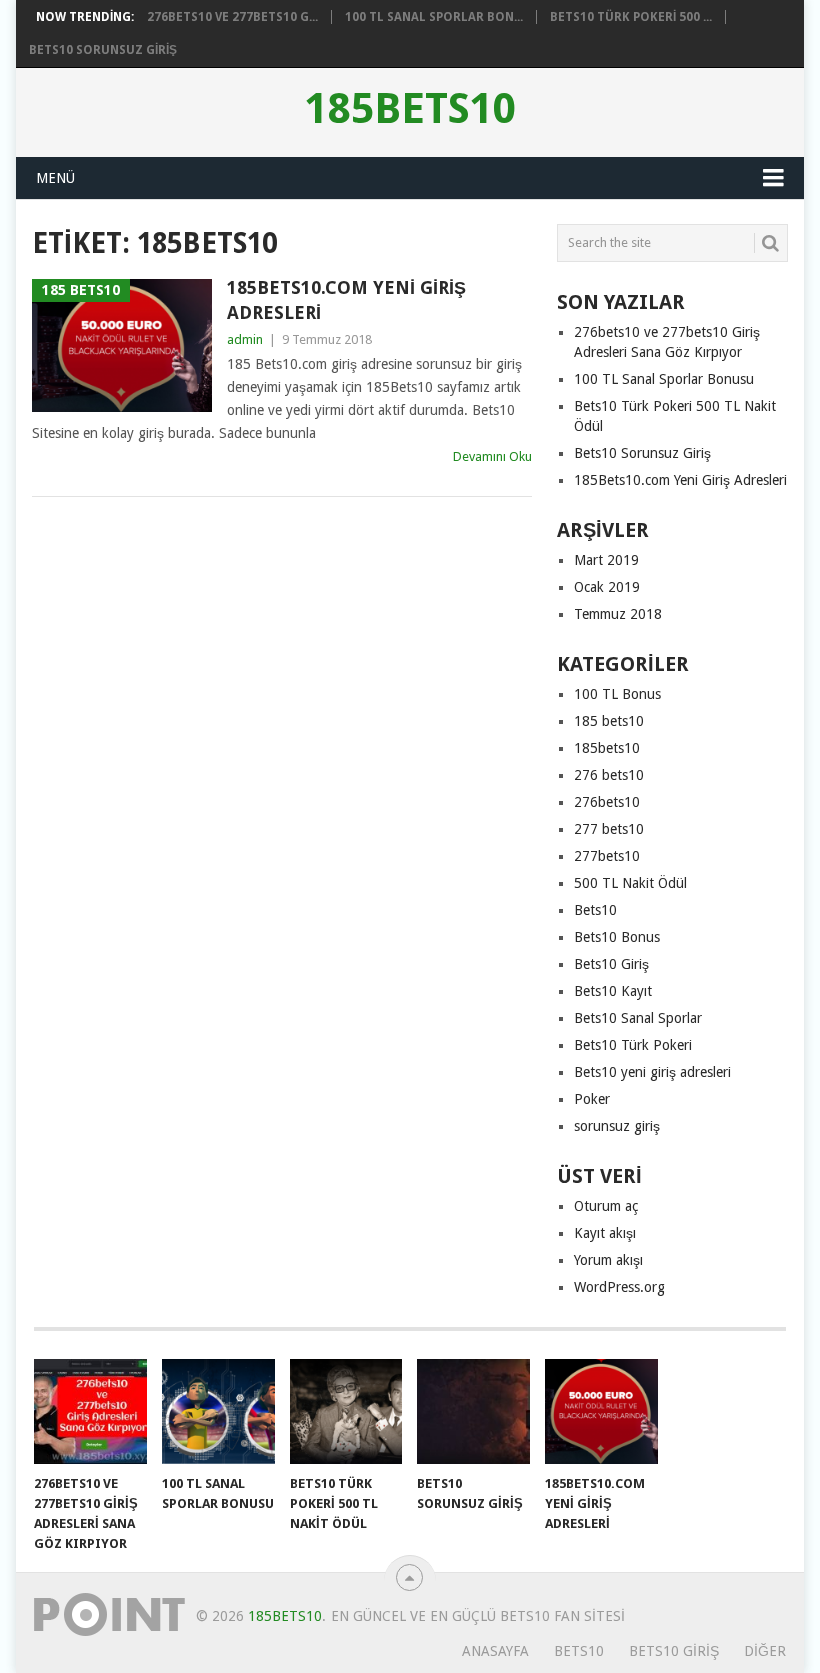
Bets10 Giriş (611, 964)
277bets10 (607, 856)
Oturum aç (606, 1206)
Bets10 (595, 910)
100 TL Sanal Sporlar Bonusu (664, 379)
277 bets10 (609, 829)
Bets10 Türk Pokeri (633, 1045)
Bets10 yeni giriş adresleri (652, 1072)
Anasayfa (495, 1651)
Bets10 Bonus (617, 937)
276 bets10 (609, 775)
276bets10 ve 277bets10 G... (232, 17)
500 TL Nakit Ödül (630, 883)
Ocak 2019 (607, 587)
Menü (55, 178)
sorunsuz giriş (617, 1126)
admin (245, 339)
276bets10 (607, 802)
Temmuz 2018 (618, 614)
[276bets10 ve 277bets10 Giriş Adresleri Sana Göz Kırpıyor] (90, 1411)
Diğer (765, 1651)
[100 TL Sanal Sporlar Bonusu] (218, 1411)
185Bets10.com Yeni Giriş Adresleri (346, 300)
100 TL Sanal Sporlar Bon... (434, 17)
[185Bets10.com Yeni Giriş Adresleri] (601, 1411)
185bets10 (410, 109)
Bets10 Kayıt (613, 991)
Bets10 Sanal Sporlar (638, 1018)
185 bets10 (609, 721)
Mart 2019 (606, 560)
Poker (592, 1099)
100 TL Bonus (617, 694)
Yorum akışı (608, 1260)
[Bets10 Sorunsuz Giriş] (473, 1411)
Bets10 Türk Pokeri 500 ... (631, 17)
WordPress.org (619, 1287)
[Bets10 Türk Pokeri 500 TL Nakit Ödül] (346, 1411)
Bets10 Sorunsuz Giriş (103, 50)
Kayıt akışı (605, 1233)
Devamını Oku (492, 456)
